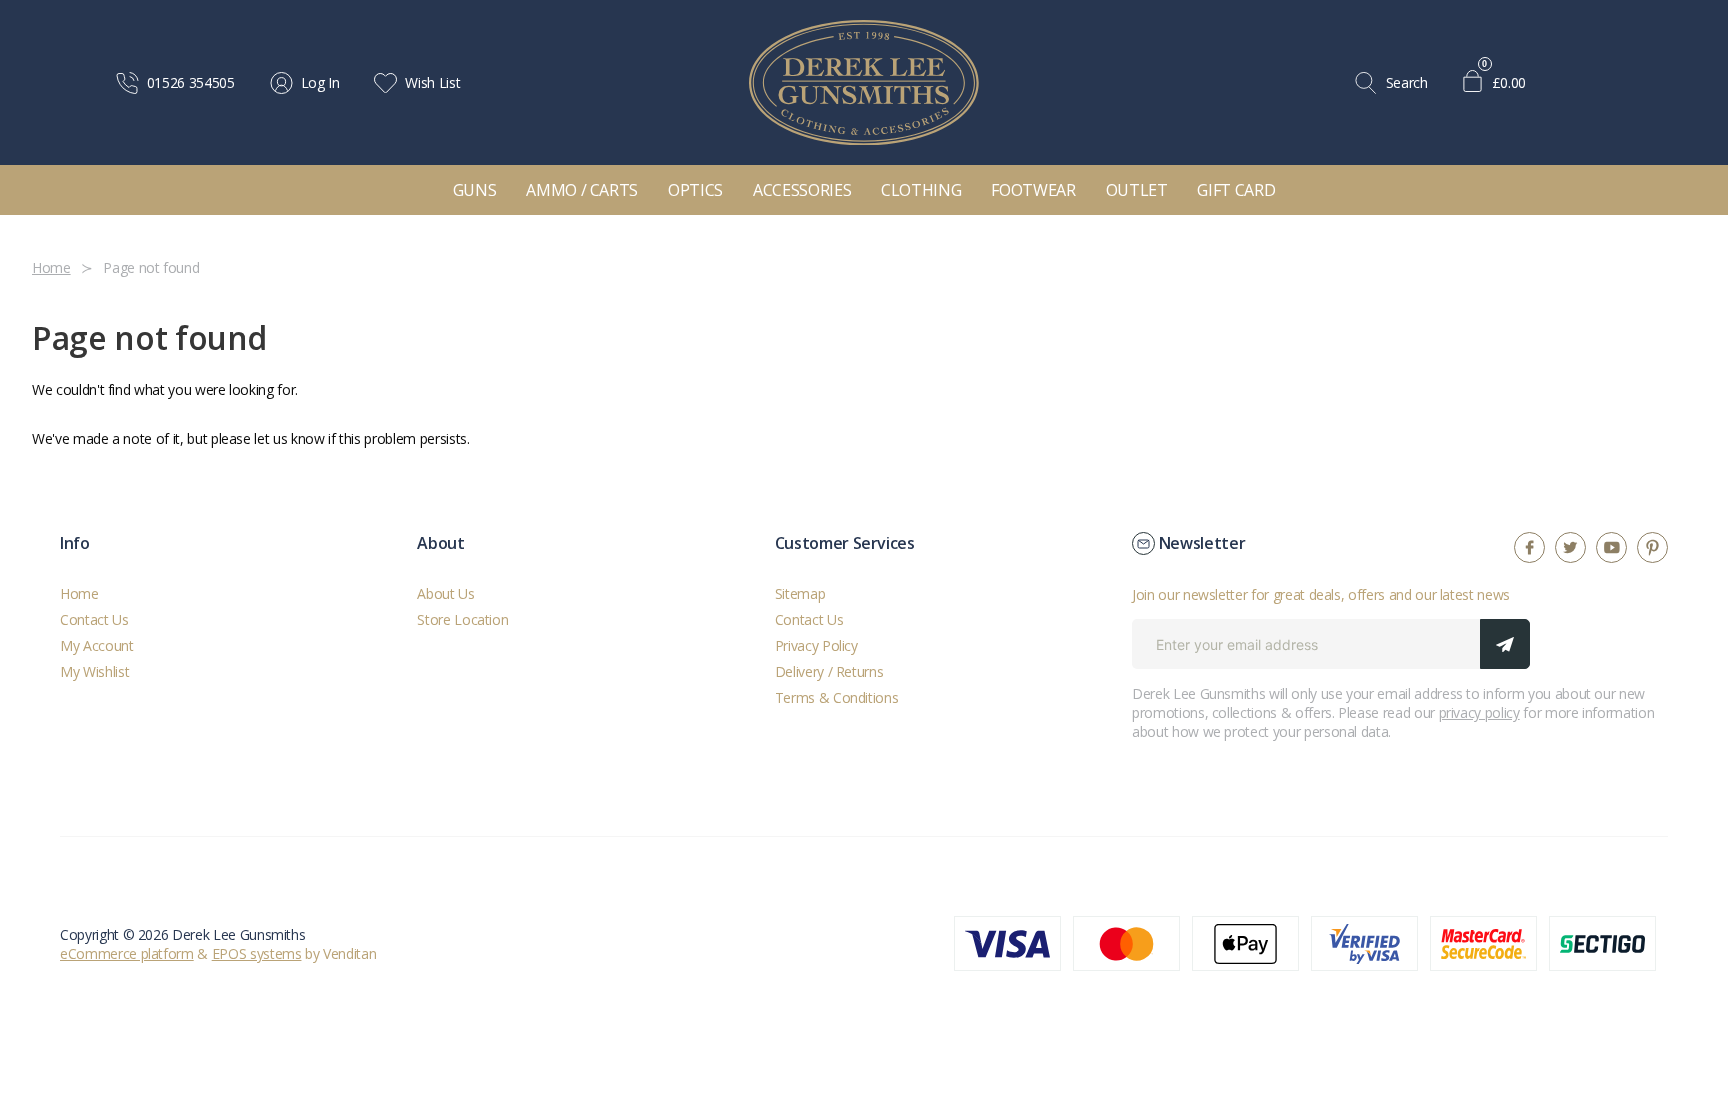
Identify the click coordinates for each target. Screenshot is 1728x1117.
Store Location (462, 619)
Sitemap (800, 593)
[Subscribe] (1505, 644)
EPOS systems (257, 953)
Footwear (1033, 190)
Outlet (1137, 190)
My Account (97, 645)
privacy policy (1479, 712)
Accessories (802, 190)
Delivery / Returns (829, 671)
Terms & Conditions (837, 697)
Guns (475, 190)
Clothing (921, 190)
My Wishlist (94, 671)
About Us (445, 593)
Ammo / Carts (582, 190)
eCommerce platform (127, 953)
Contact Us (94, 619)
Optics (695, 190)
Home (79, 593)
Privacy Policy (816, 645)
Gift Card (1236, 190)
